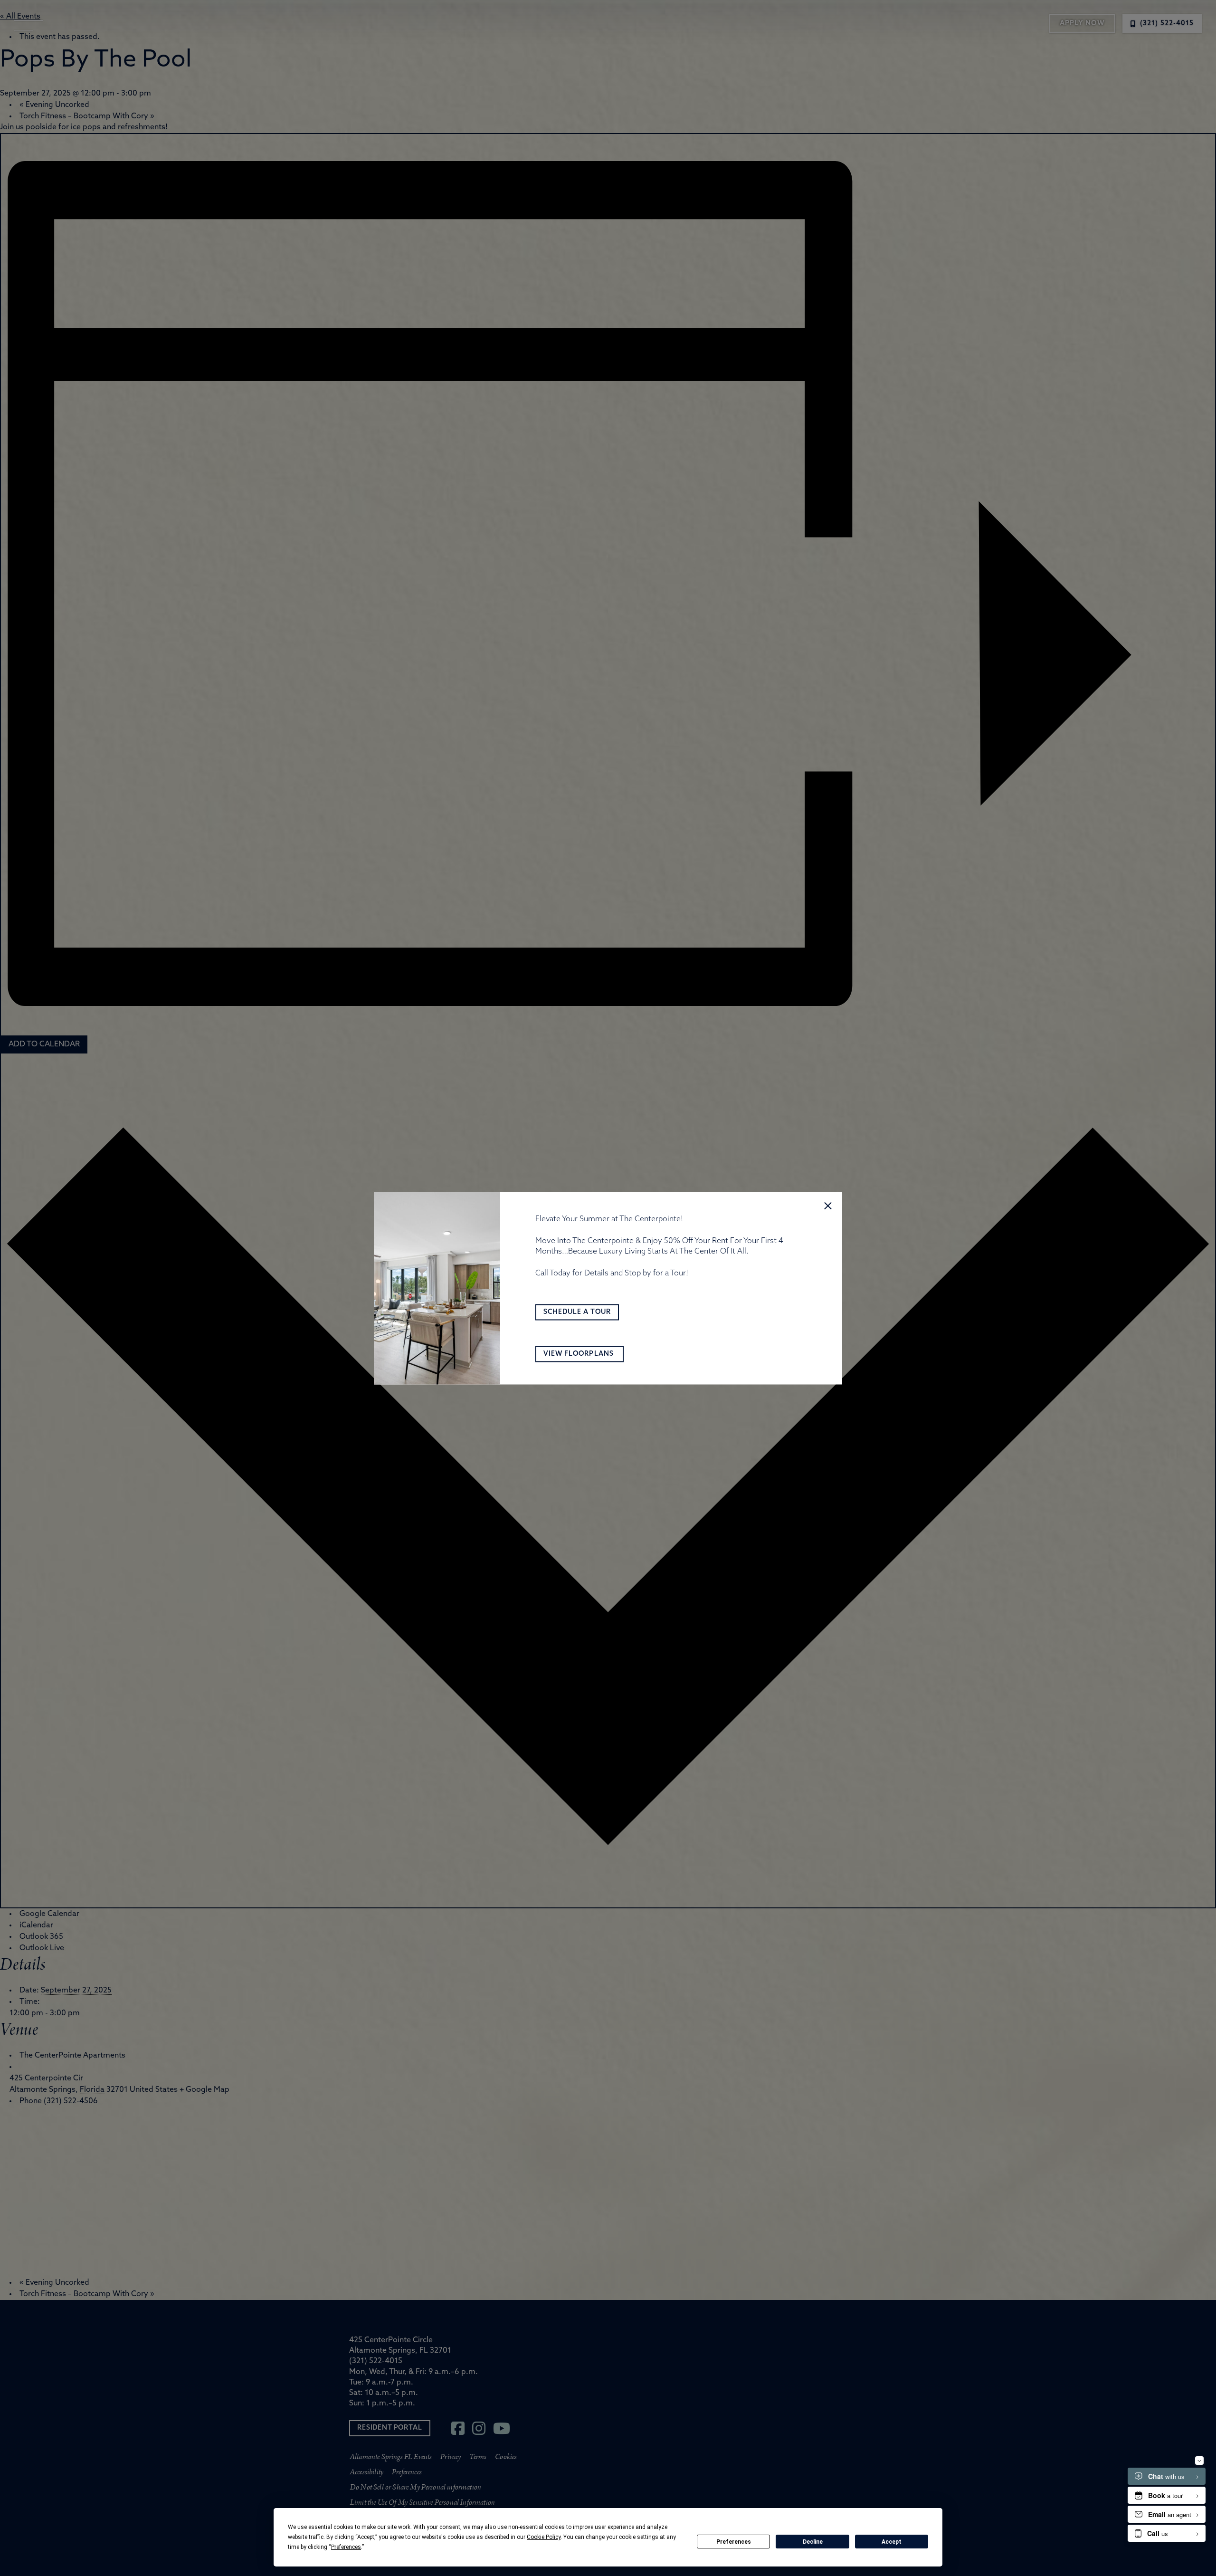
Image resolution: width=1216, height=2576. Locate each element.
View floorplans (579, 1354)
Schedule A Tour (577, 1312)
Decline (813, 2542)
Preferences (734, 2542)
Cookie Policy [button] (544, 2537)
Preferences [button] (346, 2547)
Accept (892, 2542)
